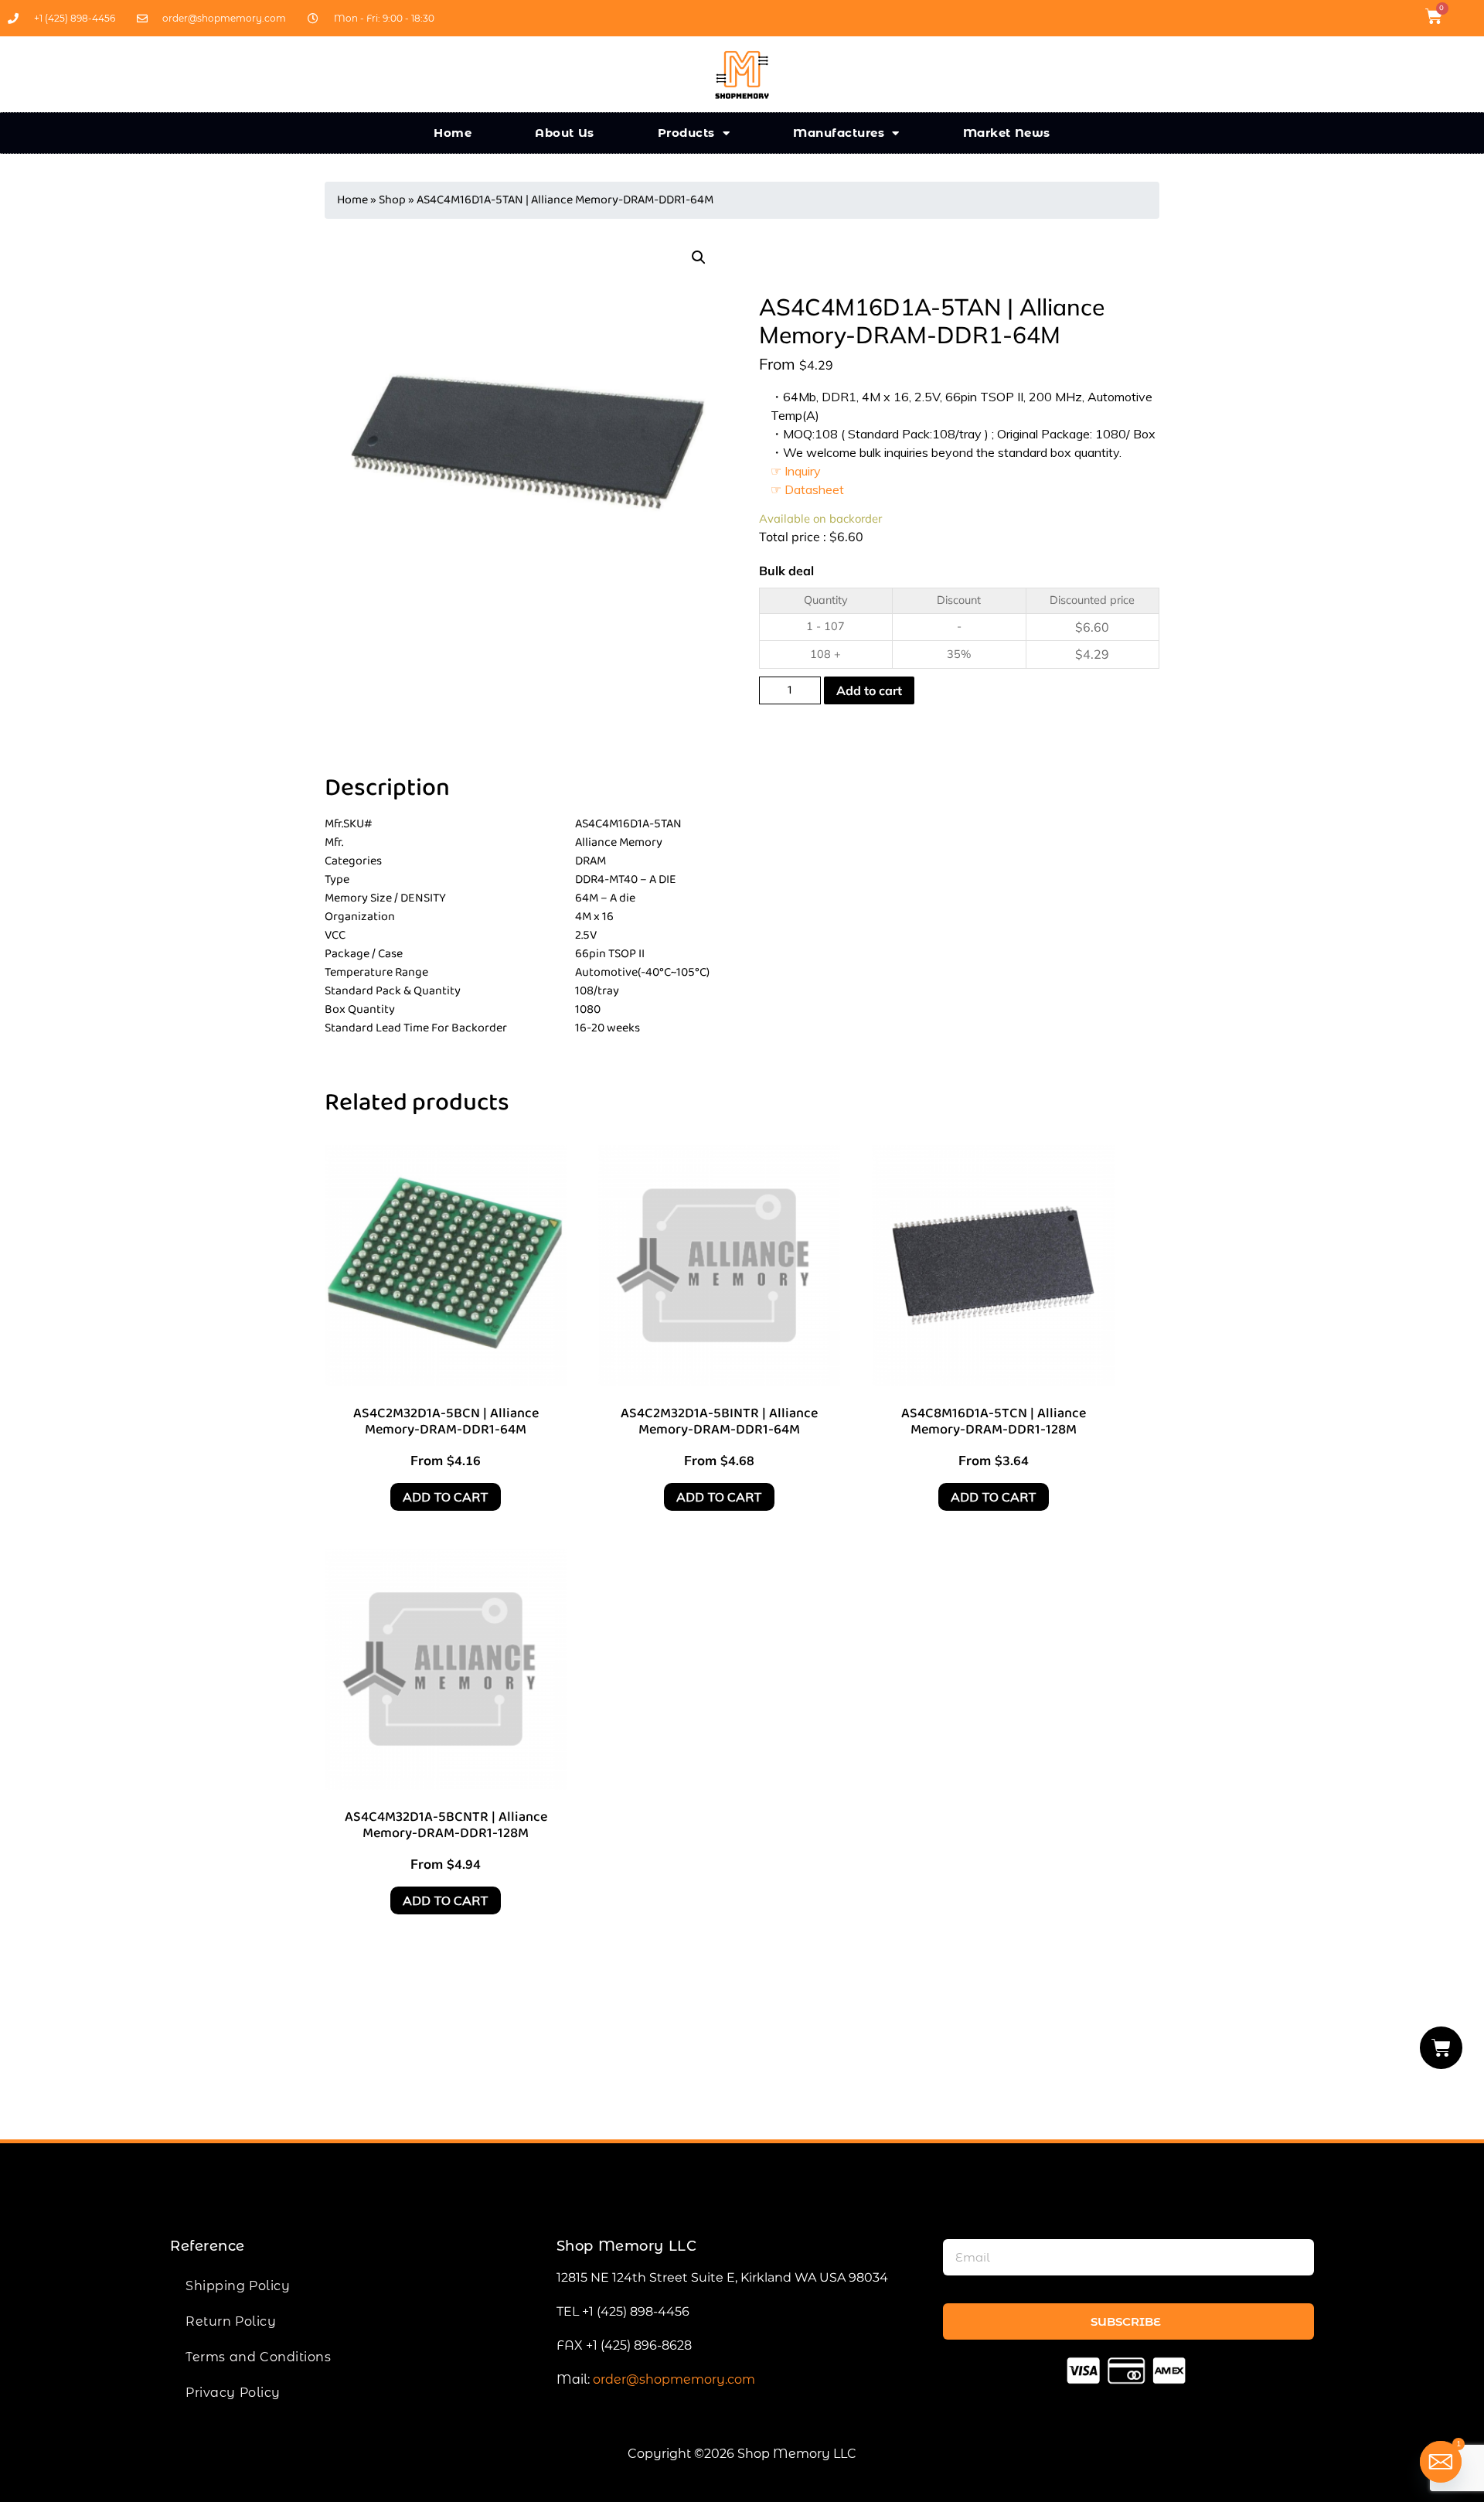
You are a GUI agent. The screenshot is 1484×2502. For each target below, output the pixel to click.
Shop (392, 200)
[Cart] (1441, 2048)
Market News (1007, 133)
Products (686, 133)
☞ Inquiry (796, 471)
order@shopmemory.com (674, 2379)
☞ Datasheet (807, 489)
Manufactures (839, 133)
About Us (565, 133)
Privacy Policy (233, 2393)
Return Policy (231, 2321)
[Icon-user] (1464, 16)
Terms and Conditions (258, 2357)
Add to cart (869, 690)
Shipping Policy (238, 2286)
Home (453, 133)
